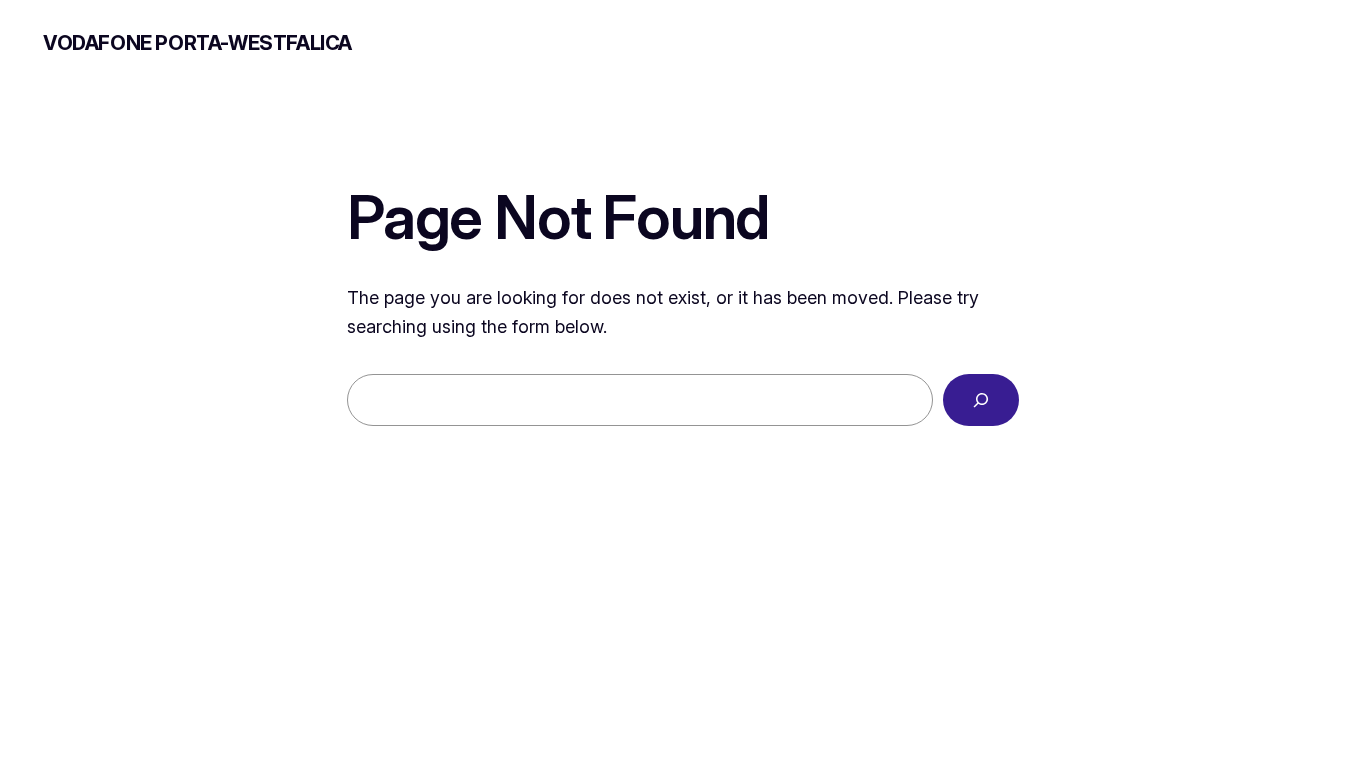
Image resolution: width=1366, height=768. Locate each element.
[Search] (981, 400)
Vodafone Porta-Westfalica (197, 43)
